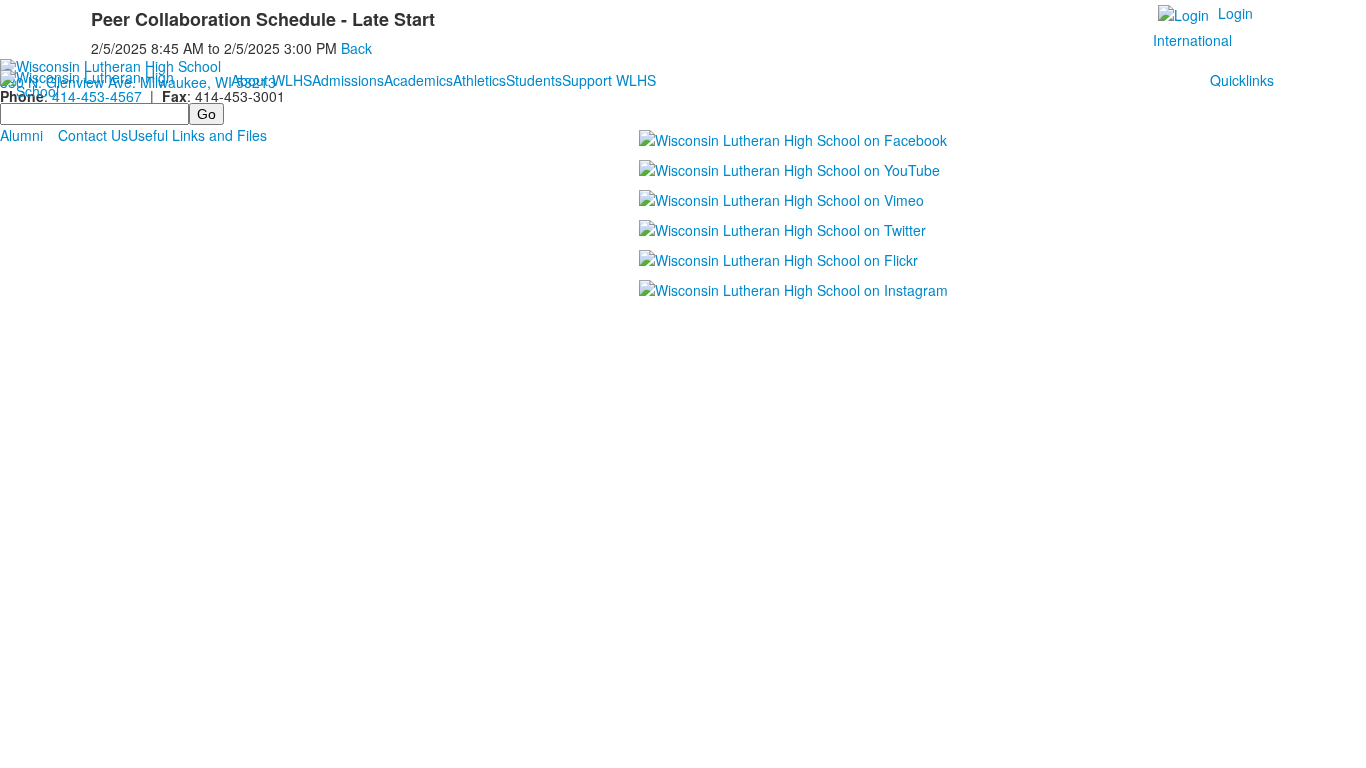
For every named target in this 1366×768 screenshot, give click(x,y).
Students (534, 80)
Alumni (21, 135)
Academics (418, 80)
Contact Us (93, 135)
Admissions (348, 80)
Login (1235, 13)
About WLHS (271, 80)
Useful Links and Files (197, 135)
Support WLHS (609, 80)
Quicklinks (1242, 80)
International (1192, 40)
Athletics (479, 80)
